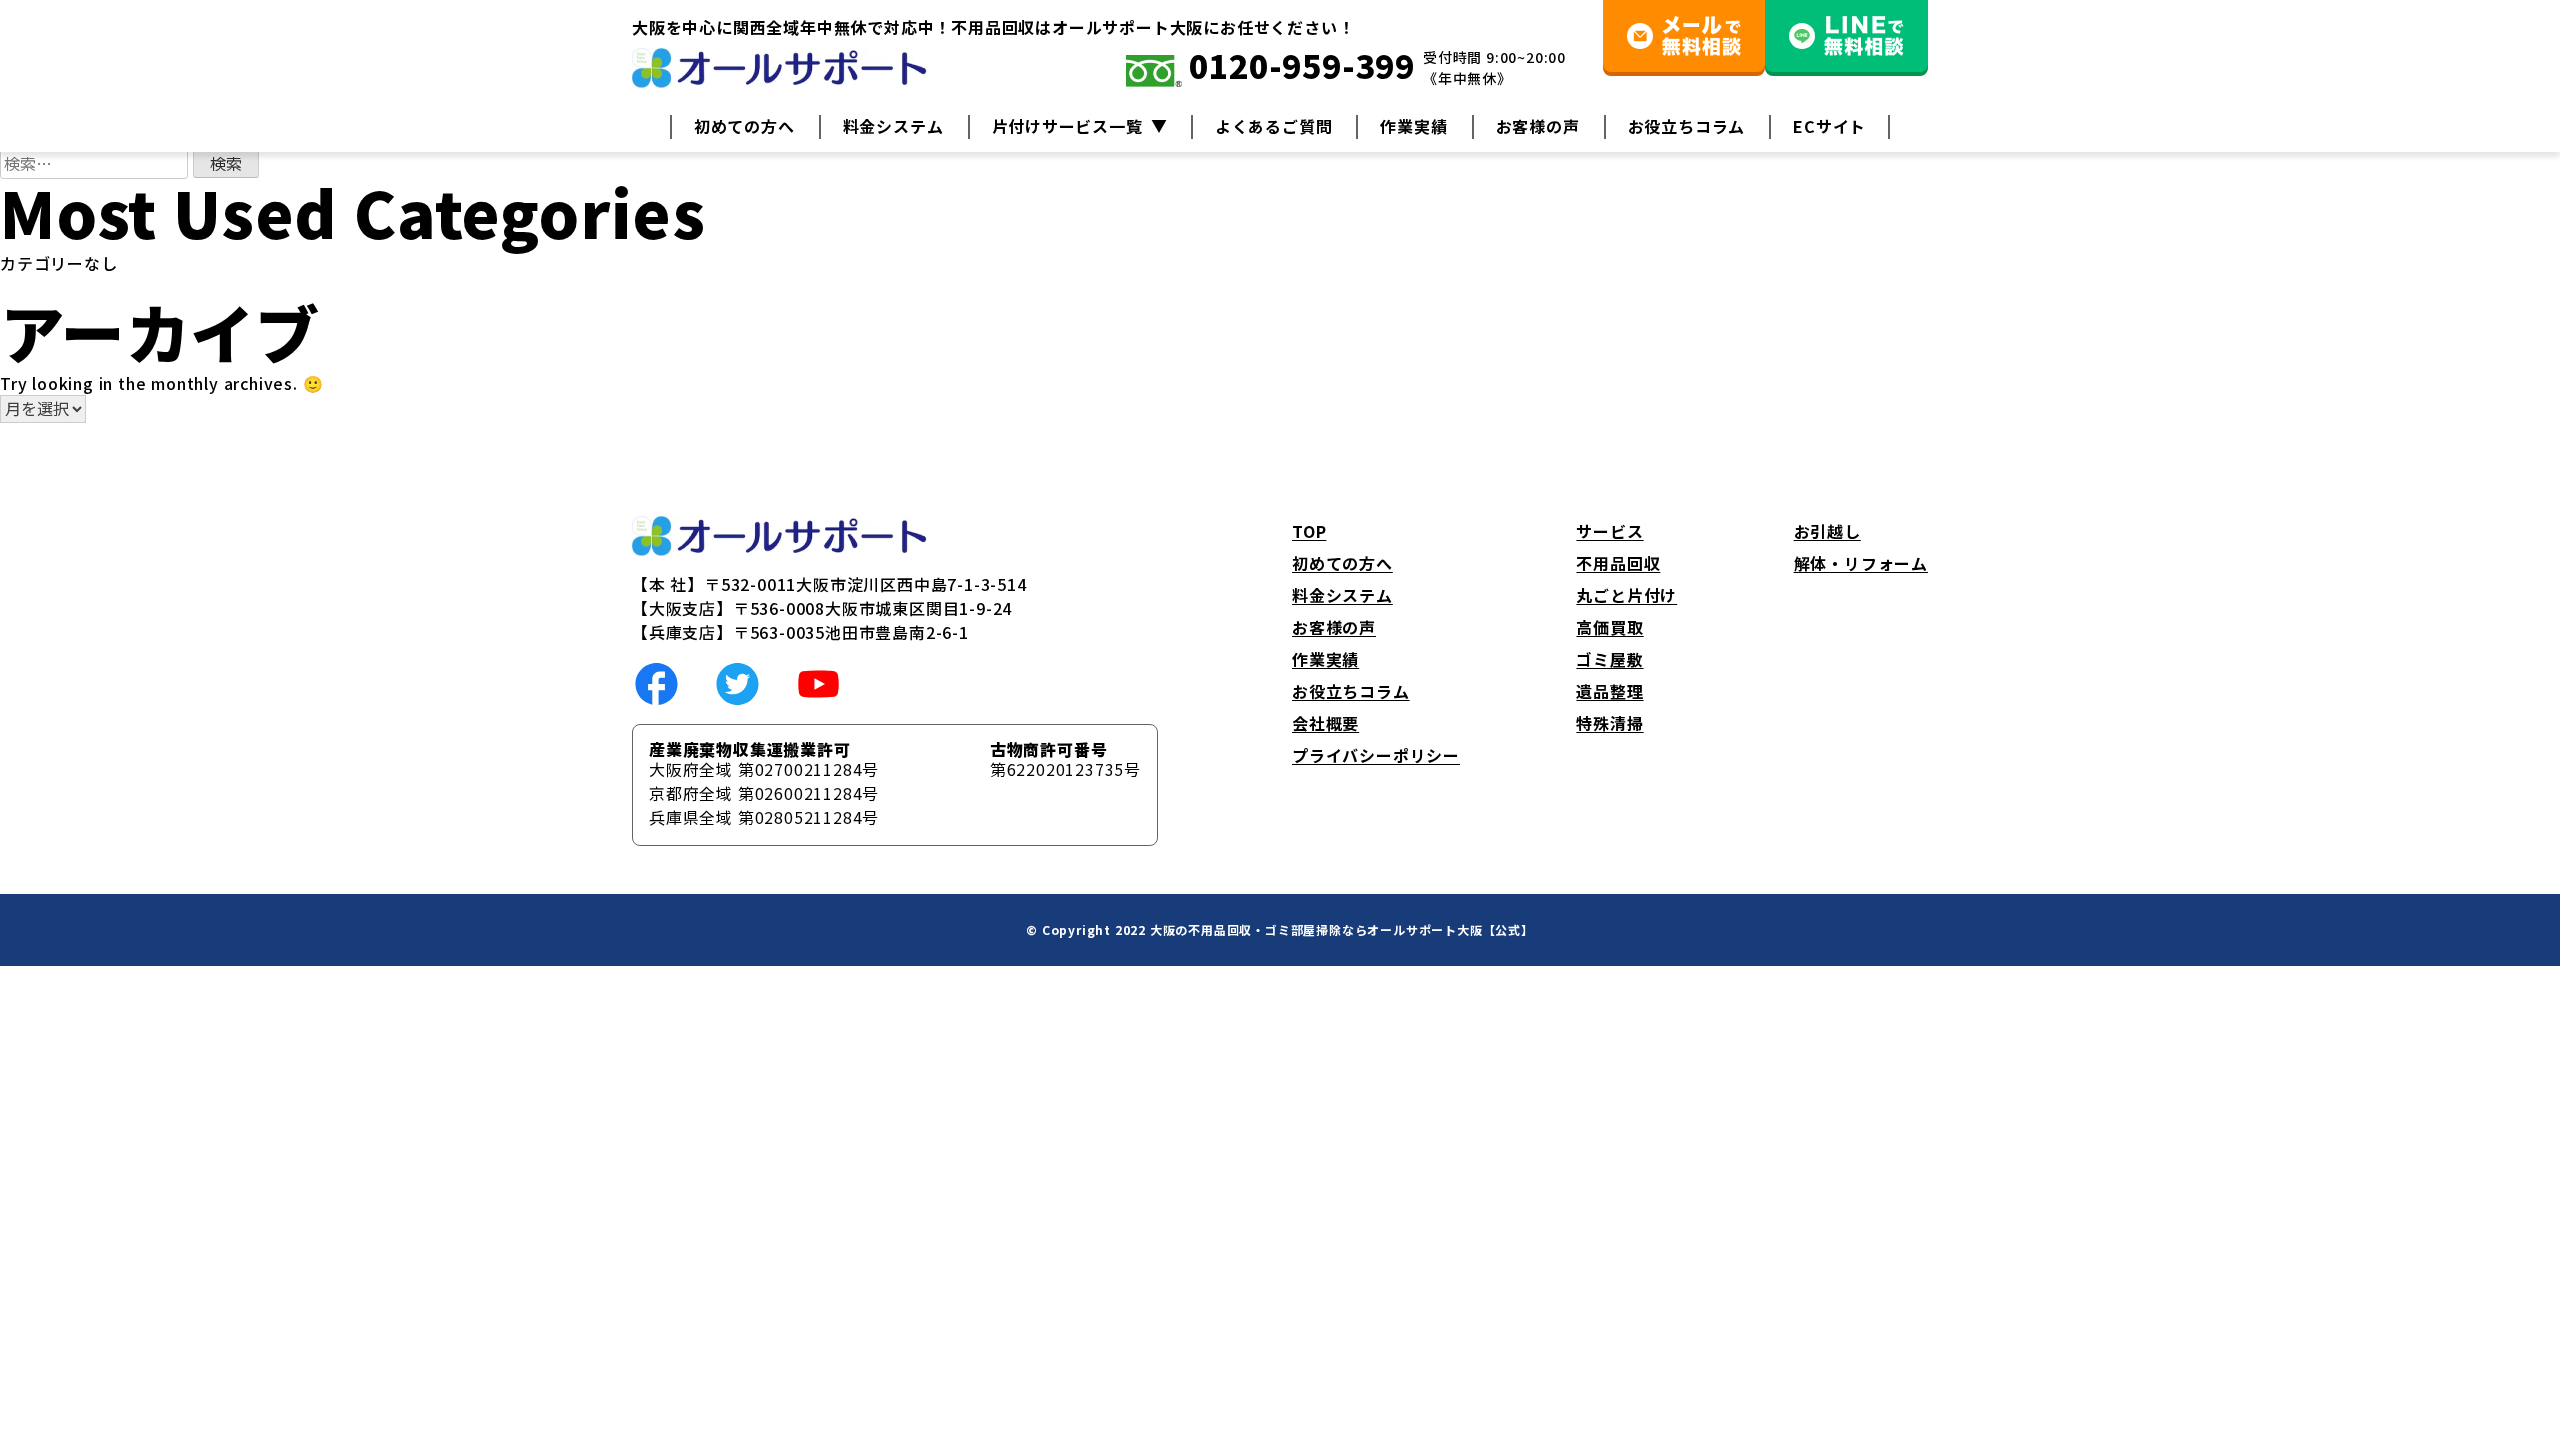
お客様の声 (1538, 126)
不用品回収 (1618, 563)
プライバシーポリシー (1376, 755)
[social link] (656, 681)
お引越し (1827, 531)
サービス (1609, 531)
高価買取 (1609, 627)
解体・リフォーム (1861, 563)
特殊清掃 (1609, 723)
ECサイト (1829, 126)
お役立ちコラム (1687, 126)
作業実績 (1413, 126)
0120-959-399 (1298, 68)
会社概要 (1325, 723)
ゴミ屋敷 (1609, 659)
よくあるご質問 (1274, 126)
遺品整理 (1609, 691)
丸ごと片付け (1626, 595)
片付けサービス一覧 (1067, 126)
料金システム (893, 126)
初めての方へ (744, 126)
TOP (1309, 531)
